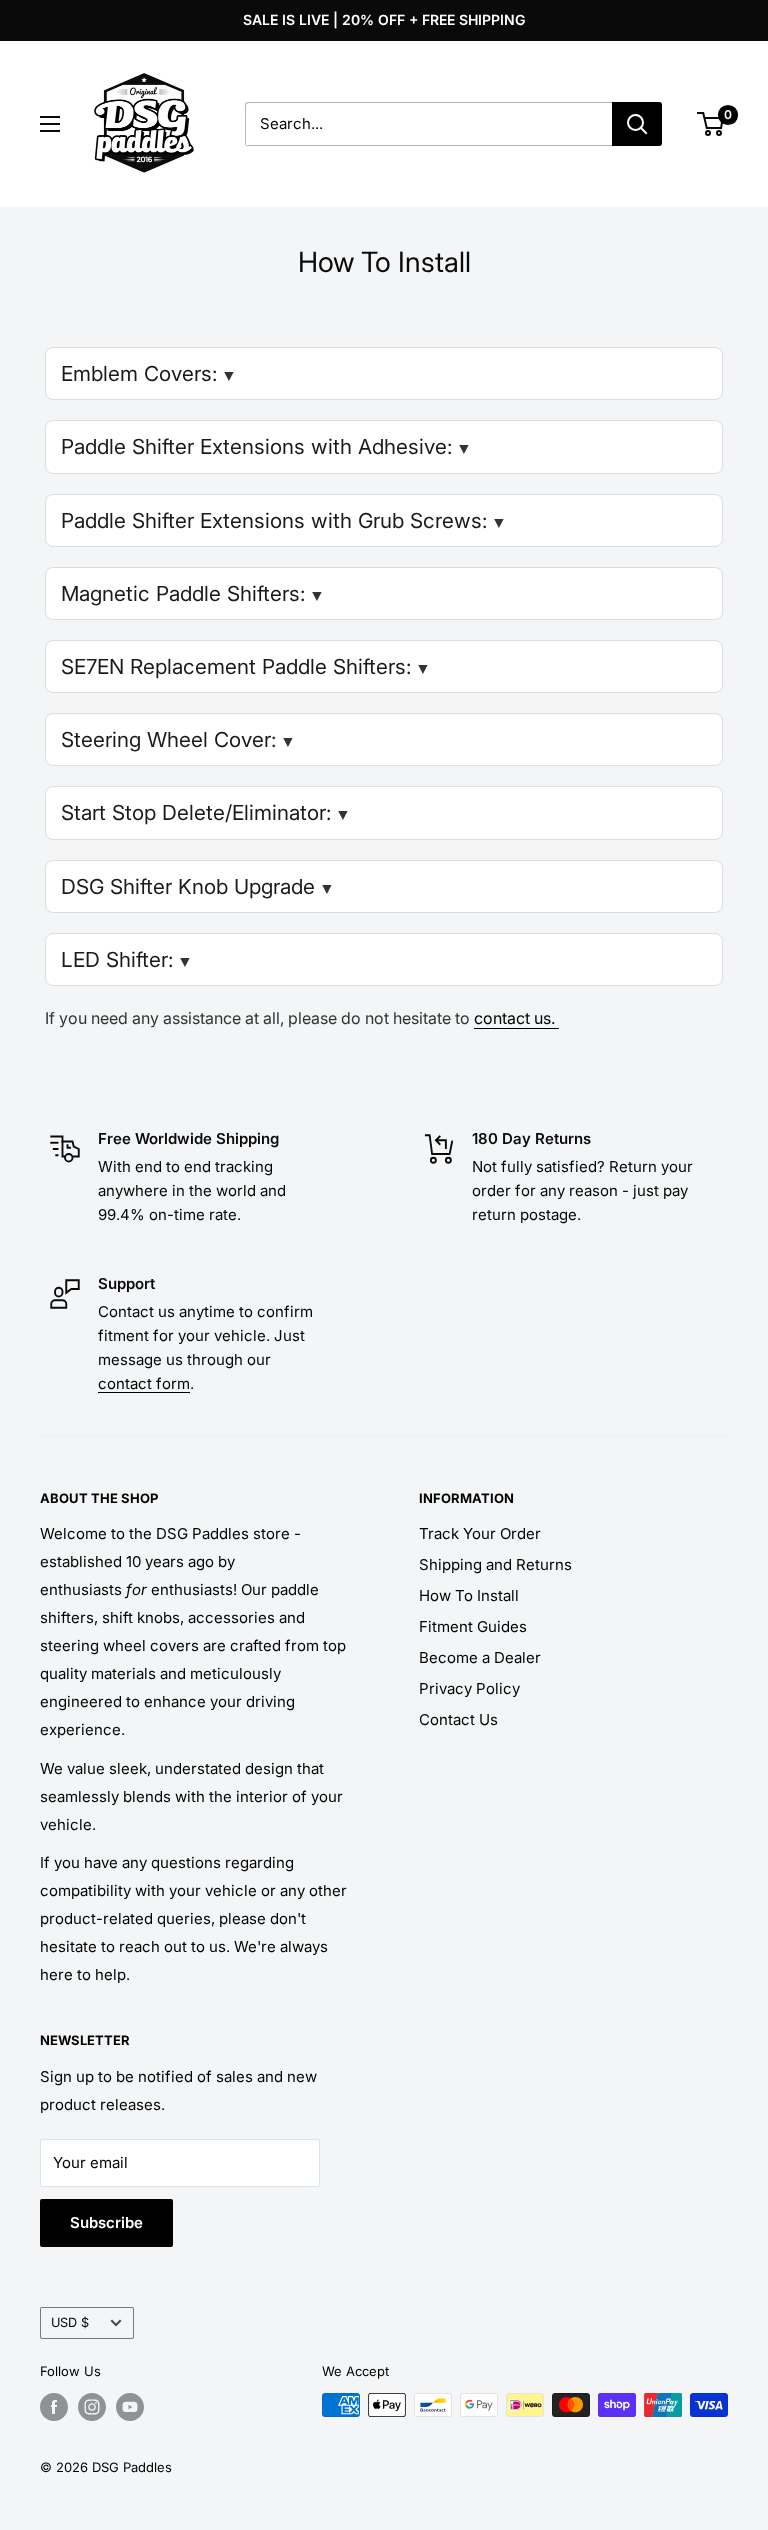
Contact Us (458, 1719)
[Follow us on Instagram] (92, 2407)
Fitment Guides (473, 1626)
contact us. (516, 1018)
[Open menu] (50, 124)
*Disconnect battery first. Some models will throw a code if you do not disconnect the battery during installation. (379, 819)
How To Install (469, 1595)
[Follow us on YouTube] (130, 2407)
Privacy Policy (469, 1688)
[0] (711, 124)
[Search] (637, 124)
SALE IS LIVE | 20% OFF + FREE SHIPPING (384, 19)
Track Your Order (480, 1533)
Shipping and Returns (495, 1564)
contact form (144, 1383)
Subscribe (106, 2222)
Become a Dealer (480, 1657)
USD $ (70, 2322)
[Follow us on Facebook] (54, 2407)
